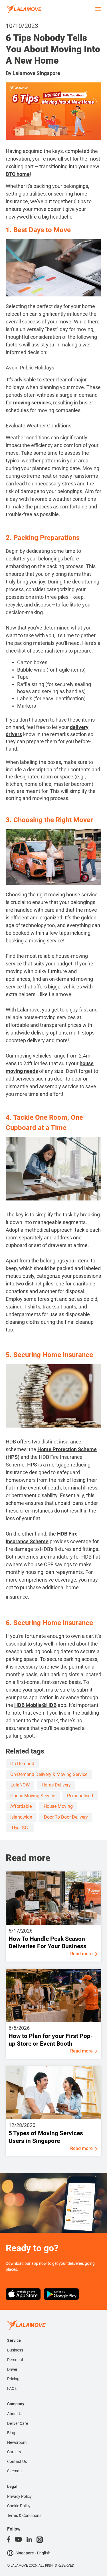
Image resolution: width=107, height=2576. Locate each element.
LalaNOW (20, 1785)
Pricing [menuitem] (13, 2379)
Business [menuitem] (15, 2350)
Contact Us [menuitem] (17, 2461)
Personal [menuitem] (15, 2360)
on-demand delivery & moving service (49, 1774)
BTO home (18, 174)
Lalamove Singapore (36, 73)
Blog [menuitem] (11, 2433)
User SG (20, 1828)
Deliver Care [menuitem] (18, 2423)
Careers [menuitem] (14, 2452)
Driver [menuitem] (12, 2369)
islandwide (21, 1817)
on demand (22, 1764)
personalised (80, 1796)
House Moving (58, 1806)
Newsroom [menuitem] (17, 2442)
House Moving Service (33, 1796)
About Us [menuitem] (15, 2414)
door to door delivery (66, 1817)
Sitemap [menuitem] (14, 2471)
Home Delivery (56, 1785)
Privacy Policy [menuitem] (19, 2496)
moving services (31, 403)
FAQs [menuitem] (12, 2388)
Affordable (21, 1806)
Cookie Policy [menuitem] (19, 2506)
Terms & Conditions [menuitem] (24, 2515)
